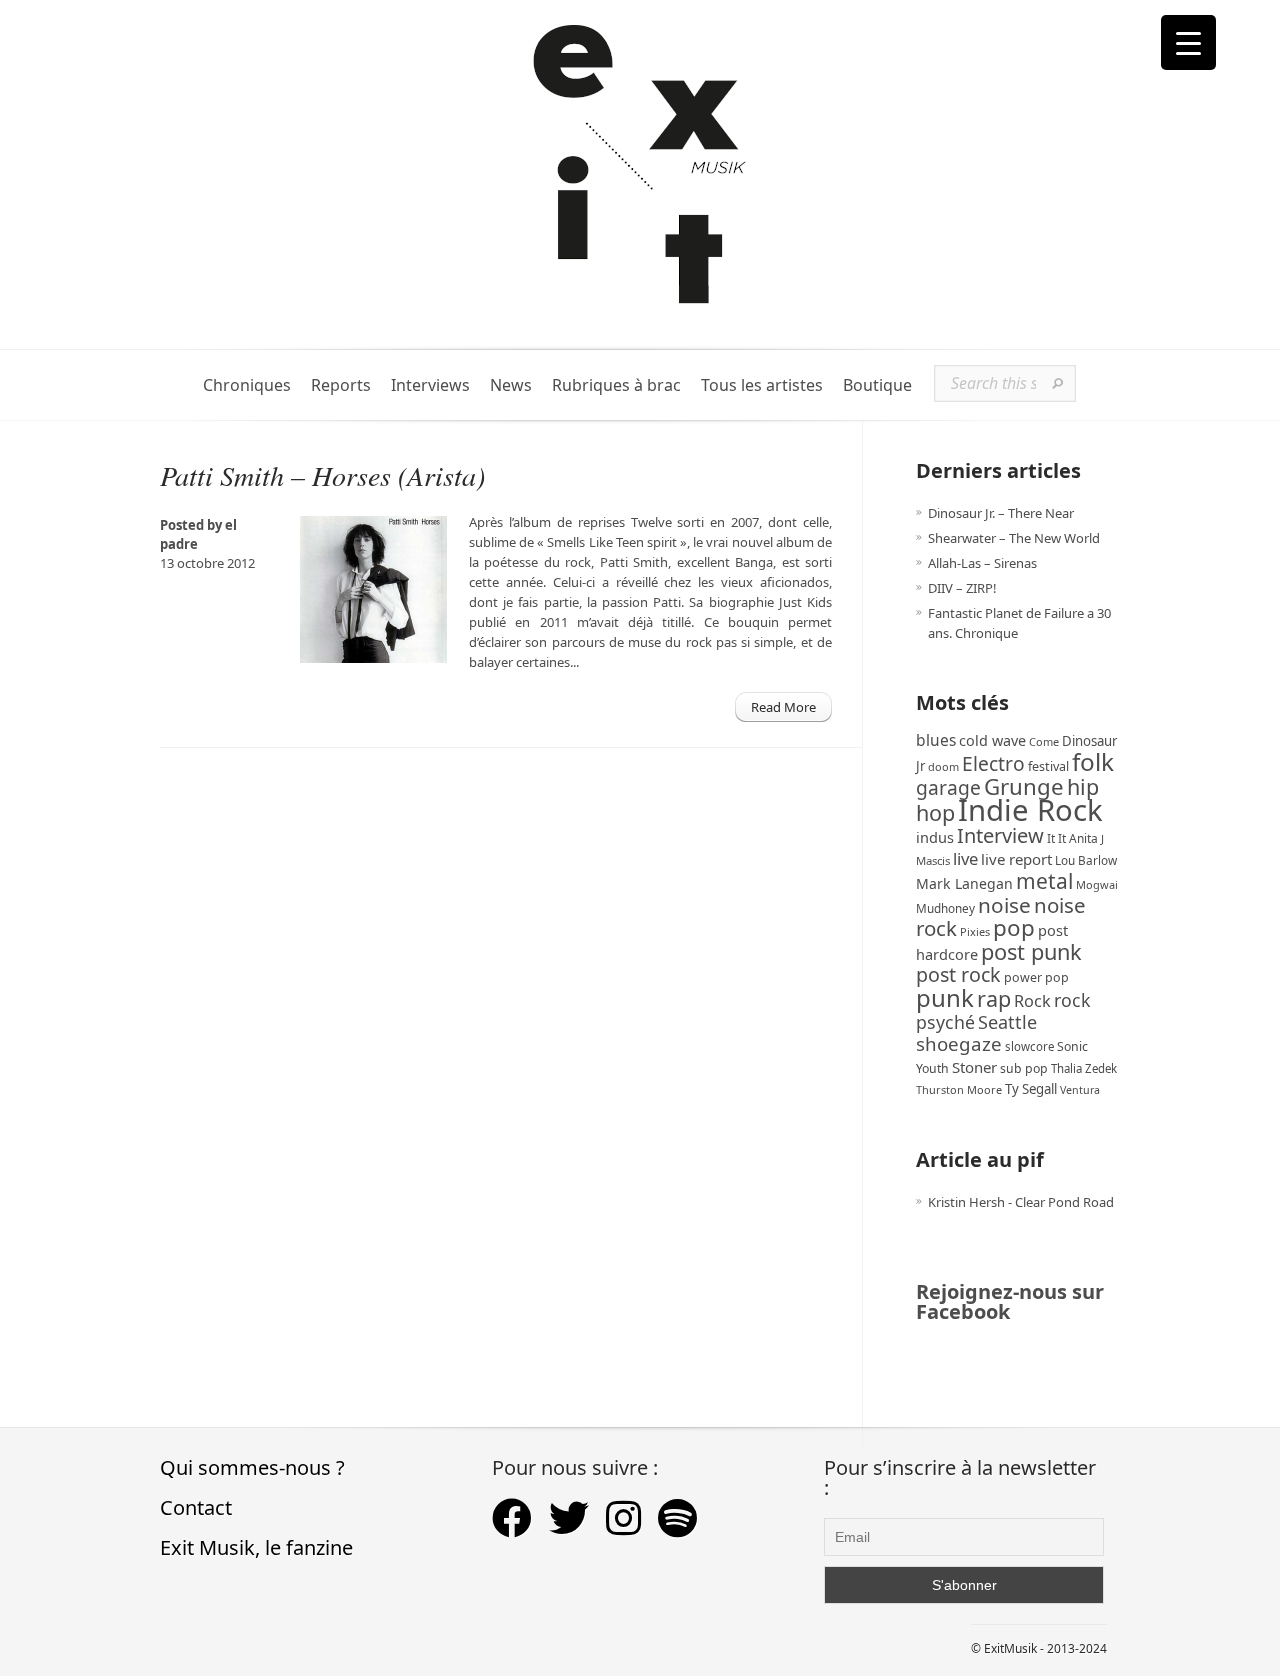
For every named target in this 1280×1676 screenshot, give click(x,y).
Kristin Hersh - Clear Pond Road (1021, 1202)
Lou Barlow (1086, 860)
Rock (1032, 1001)
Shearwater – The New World (1014, 538)
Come (1044, 741)
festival (1048, 766)
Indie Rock (1030, 810)
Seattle (1007, 1022)
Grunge (1024, 786)
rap (994, 998)
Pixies (975, 931)
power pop (1036, 977)
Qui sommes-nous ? (252, 1467)
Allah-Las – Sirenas (982, 563)
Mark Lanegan (964, 883)
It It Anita (1072, 838)
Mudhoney (945, 908)
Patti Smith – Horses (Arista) (322, 475)
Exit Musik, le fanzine (256, 1547)
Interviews (430, 385)
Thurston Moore (959, 1089)
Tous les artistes (762, 385)
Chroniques (247, 385)
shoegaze (959, 1043)
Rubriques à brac (616, 385)
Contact (196, 1507)
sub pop (1024, 1068)
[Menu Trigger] (1188, 42)
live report (1016, 859)
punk (945, 997)
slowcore (1029, 1046)
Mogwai (1097, 884)
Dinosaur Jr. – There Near (1001, 513)
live (965, 858)
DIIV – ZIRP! (962, 588)
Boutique (877, 385)
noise (1004, 905)
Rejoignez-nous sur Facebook (1010, 1301)
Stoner (974, 1067)
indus (935, 837)
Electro (993, 763)
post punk (1031, 951)
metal (1044, 881)
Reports (341, 385)
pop (1014, 927)
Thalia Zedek (1084, 1068)
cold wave (992, 740)
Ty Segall (1031, 1089)
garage (948, 787)
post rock (958, 974)
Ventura (1080, 1090)
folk (1093, 761)
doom (943, 766)
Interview (1000, 835)
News (511, 385)
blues (936, 740)
